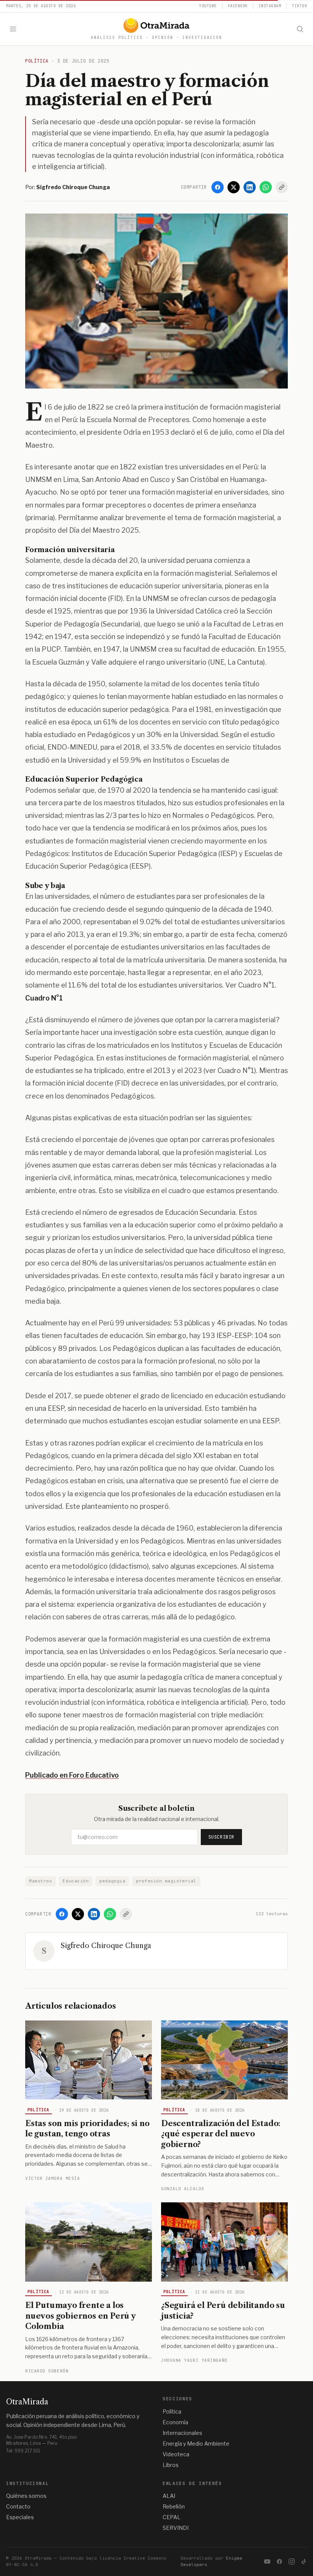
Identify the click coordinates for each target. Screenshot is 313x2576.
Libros (171, 2465)
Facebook (238, 6)
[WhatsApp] (266, 187)
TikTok (299, 6)
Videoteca (176, 2454)
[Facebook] (218, 187)
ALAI (169, 2496)
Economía (175, 2422)
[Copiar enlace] (282, 187)
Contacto (18, 2506)
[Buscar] (300, 29)
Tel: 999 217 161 (23, 2451)
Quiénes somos (26, 2496)
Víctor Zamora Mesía (52, 2178)
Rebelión (174, 2506)
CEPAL (172, 2517)
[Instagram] (292, 2562)
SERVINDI (176, 2528)
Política (39, 2110)
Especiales (20, 2517)
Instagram (270, 6)
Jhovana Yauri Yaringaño (194, 2360)
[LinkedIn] (250, 187)
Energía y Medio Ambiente (196, 2444)
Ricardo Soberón (47, 2371)
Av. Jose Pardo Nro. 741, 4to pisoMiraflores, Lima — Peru (41, 2440)
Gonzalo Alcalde (183, 2189)
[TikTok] (304, 2562)
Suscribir (221, 1837)
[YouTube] (267, 2562)
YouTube (208, 6)
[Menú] (13, 29)
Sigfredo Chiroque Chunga (106, 1946)
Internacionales (182, 2433)
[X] (234, 187)
